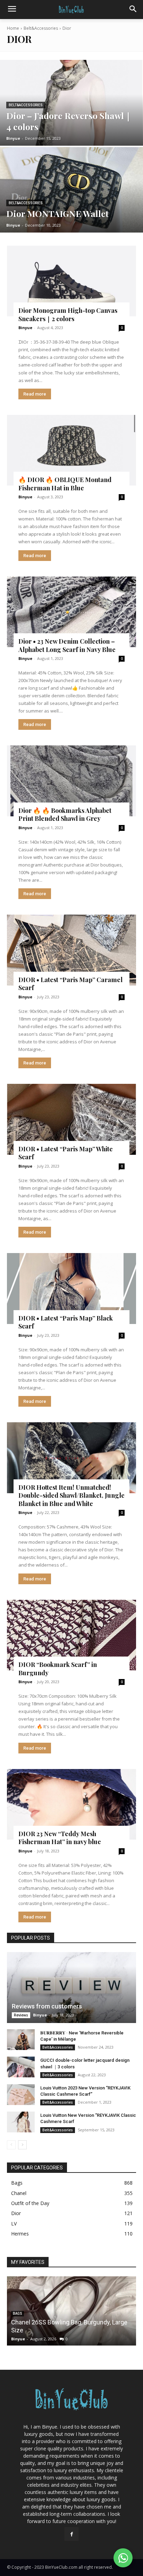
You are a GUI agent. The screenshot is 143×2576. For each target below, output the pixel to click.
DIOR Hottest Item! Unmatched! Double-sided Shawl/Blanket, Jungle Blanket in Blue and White (71, 1495)
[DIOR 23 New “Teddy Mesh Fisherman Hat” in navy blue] (71, 1804)
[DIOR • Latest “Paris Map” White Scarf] (71, 1119)
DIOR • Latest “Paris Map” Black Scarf (66, 1322)
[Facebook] (71, 2534)
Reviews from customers (47, 2006)
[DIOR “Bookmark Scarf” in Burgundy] (71, 1635)
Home (13, 28)
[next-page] (22, 2145)
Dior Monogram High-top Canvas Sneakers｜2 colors (68, 314)
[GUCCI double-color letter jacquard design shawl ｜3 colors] (21, 2067)
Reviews (21, 2015)
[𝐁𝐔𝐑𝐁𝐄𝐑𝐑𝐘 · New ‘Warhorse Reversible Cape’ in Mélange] (21, 2040)
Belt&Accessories (41, 28)
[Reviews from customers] (71, 1988)
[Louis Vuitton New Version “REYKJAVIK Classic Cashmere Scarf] (21, 2122)
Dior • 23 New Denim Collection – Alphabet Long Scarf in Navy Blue (67, 645)
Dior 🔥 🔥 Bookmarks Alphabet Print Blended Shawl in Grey (65, 814)
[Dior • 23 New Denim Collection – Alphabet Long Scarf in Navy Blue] (71, 612)
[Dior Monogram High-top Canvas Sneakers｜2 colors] (71, 281)
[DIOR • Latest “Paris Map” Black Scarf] (71, 1289)
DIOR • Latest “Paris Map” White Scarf (66, 1153)
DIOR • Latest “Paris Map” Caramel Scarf (70, 984)
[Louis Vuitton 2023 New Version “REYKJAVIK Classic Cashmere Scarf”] (21, 2095)
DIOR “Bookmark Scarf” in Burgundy (58, 1668)
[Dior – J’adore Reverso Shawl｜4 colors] (71, 103)
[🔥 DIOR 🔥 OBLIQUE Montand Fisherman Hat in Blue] (71, 450)
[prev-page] (11, 2145)
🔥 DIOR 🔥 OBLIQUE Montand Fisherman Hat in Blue (65, 484)
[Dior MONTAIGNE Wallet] (71, 190)
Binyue (25, 328)
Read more (35, 394)
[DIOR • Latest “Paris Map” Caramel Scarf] (71, 950)
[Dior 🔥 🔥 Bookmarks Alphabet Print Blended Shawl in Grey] (71, 781)
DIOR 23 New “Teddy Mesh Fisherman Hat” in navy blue (60, 1838)
